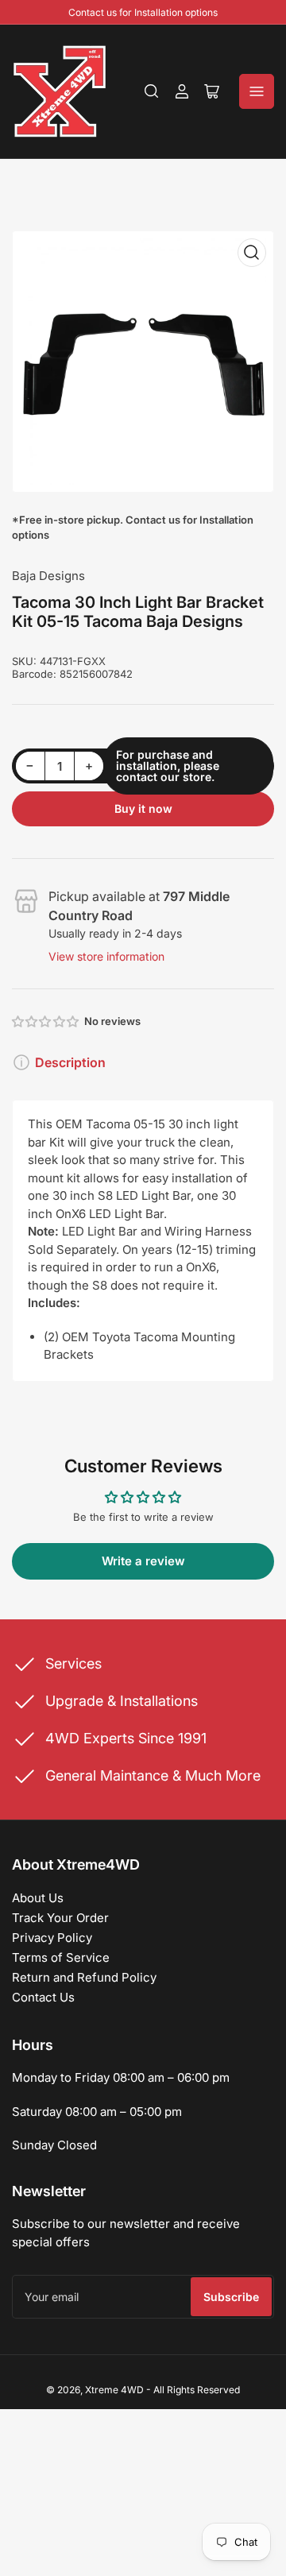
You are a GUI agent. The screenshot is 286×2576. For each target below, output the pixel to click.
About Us (38, 1898)
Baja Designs (48, 576)
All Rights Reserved (197, 2390)
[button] (46, 1021)
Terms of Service (61, 1957)
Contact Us (43, 1997)
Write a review (143, 1561)
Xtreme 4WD (114, 2390)
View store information (106, 956)
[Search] (152, 91)
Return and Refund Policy (84, 1977)
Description (70, 1062)
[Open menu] (257, 91)
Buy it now (143, 808)
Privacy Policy (52, 1938)
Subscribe (231, 2297)
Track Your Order (60, 1918)
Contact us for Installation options (143, 12)
